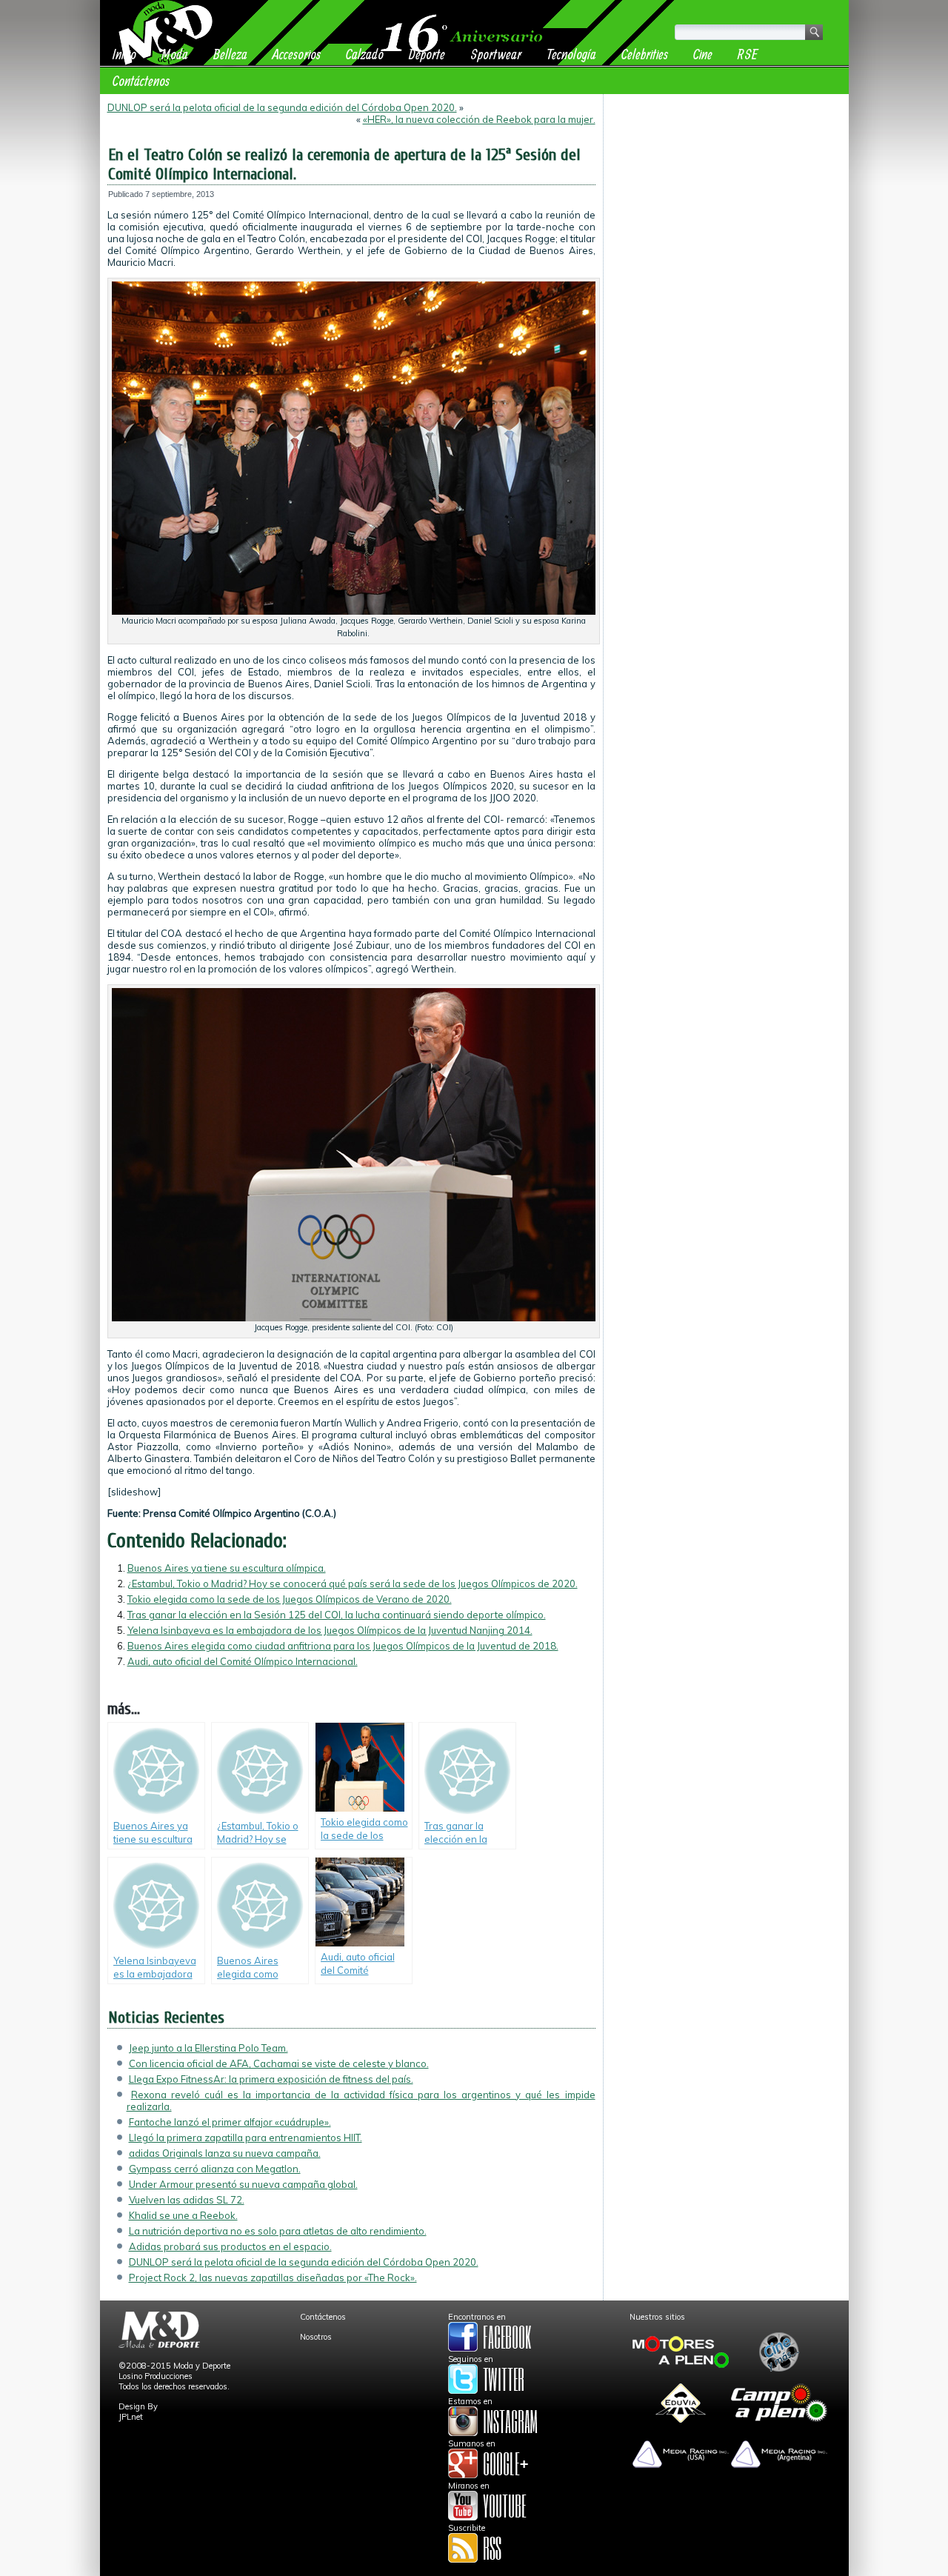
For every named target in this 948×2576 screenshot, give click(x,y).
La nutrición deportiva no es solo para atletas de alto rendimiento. (278, 2231)
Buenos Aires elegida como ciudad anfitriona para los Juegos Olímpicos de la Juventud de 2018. (343, 1646)
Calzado (365, 54)
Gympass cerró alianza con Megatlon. (215, 2169)
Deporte (427, 54)
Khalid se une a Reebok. (183, 2215)
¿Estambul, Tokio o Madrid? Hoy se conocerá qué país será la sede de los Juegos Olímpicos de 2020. (353, 1584)
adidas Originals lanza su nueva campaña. (225, 2153)
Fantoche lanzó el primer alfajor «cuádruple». (230, 2122)
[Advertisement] (726, 194)
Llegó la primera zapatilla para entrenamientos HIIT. (246, 2138)
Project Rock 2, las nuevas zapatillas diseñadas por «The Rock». (273, 2278)
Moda (175, 54)
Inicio (124, 54)
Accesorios (297, 54)
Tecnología (571, 54)
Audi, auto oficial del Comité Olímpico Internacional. (243, 1661)
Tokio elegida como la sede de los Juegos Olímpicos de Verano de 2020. (290, 1599)
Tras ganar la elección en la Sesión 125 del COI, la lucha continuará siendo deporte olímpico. (337, 1615)
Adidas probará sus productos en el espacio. (230, 2246)
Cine (703, 54)
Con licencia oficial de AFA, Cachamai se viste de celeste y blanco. (279, 2063)
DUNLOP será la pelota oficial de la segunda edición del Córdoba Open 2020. (282, 107)
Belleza (230, 54)
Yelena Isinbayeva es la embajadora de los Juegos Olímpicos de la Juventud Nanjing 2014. (330, 1630)
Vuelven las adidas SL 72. (187, 2200)
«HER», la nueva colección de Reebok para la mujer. (479, 119)
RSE (748, 54)
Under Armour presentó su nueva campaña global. (243, 2184)
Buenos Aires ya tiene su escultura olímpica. (227, 1568)
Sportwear (496, 54)
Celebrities (645, 54)
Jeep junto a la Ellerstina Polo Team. (208, 2048)
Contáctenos (141, 80)
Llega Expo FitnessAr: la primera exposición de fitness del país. (271, 2079)
